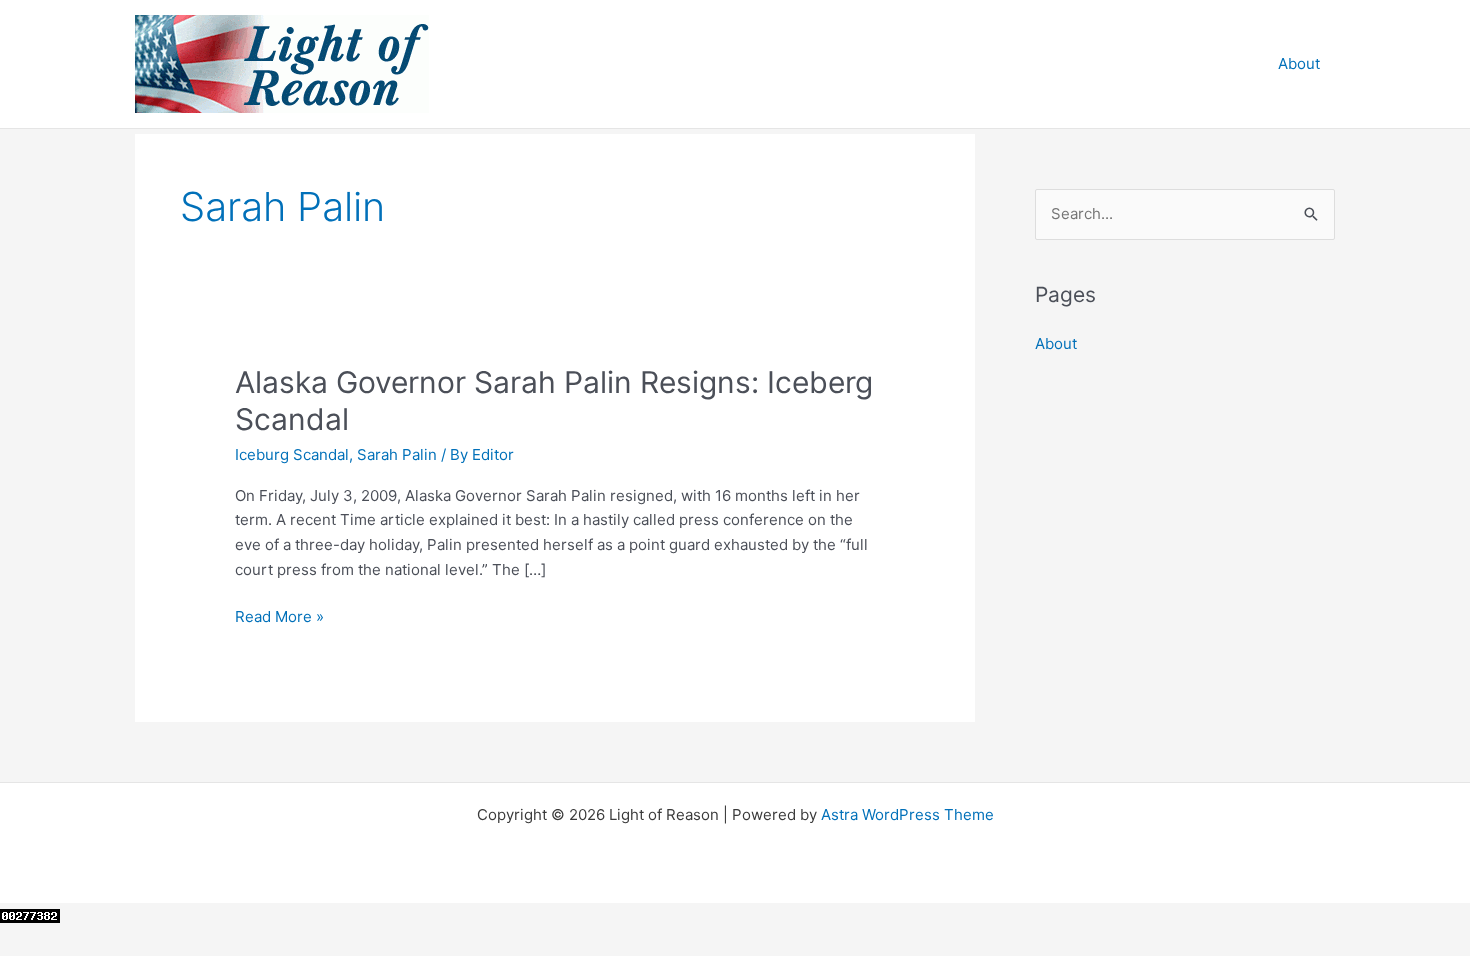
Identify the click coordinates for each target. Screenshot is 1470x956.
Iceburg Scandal (292, 454)
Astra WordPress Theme (907, 814)
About (1299, 63)
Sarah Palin (397, 454)
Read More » (279, 618)
